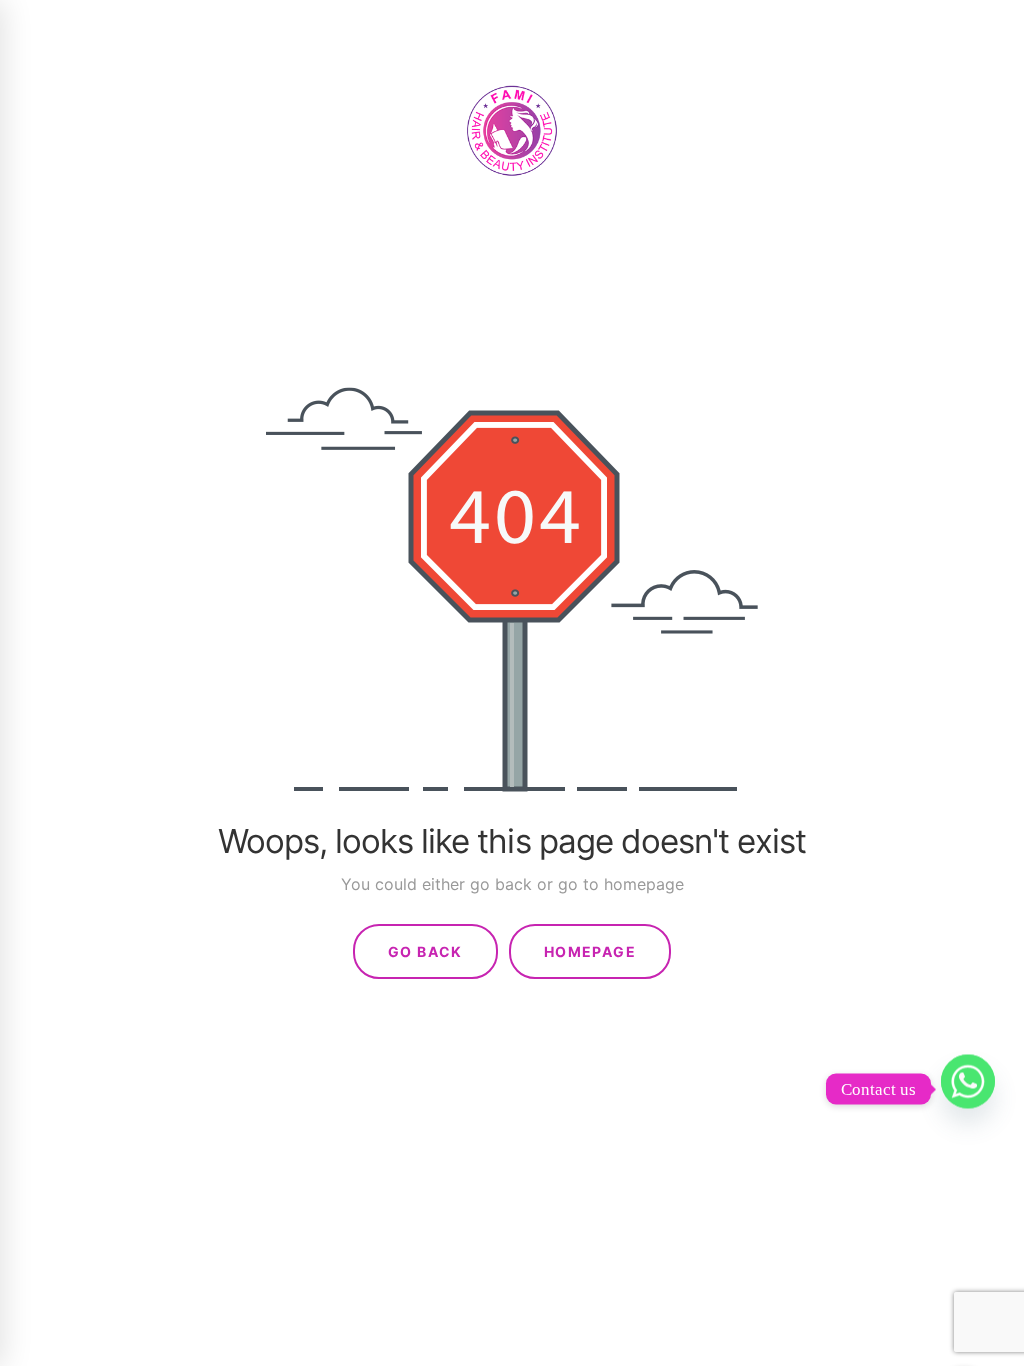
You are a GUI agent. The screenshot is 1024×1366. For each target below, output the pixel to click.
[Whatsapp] (968, 1089)
